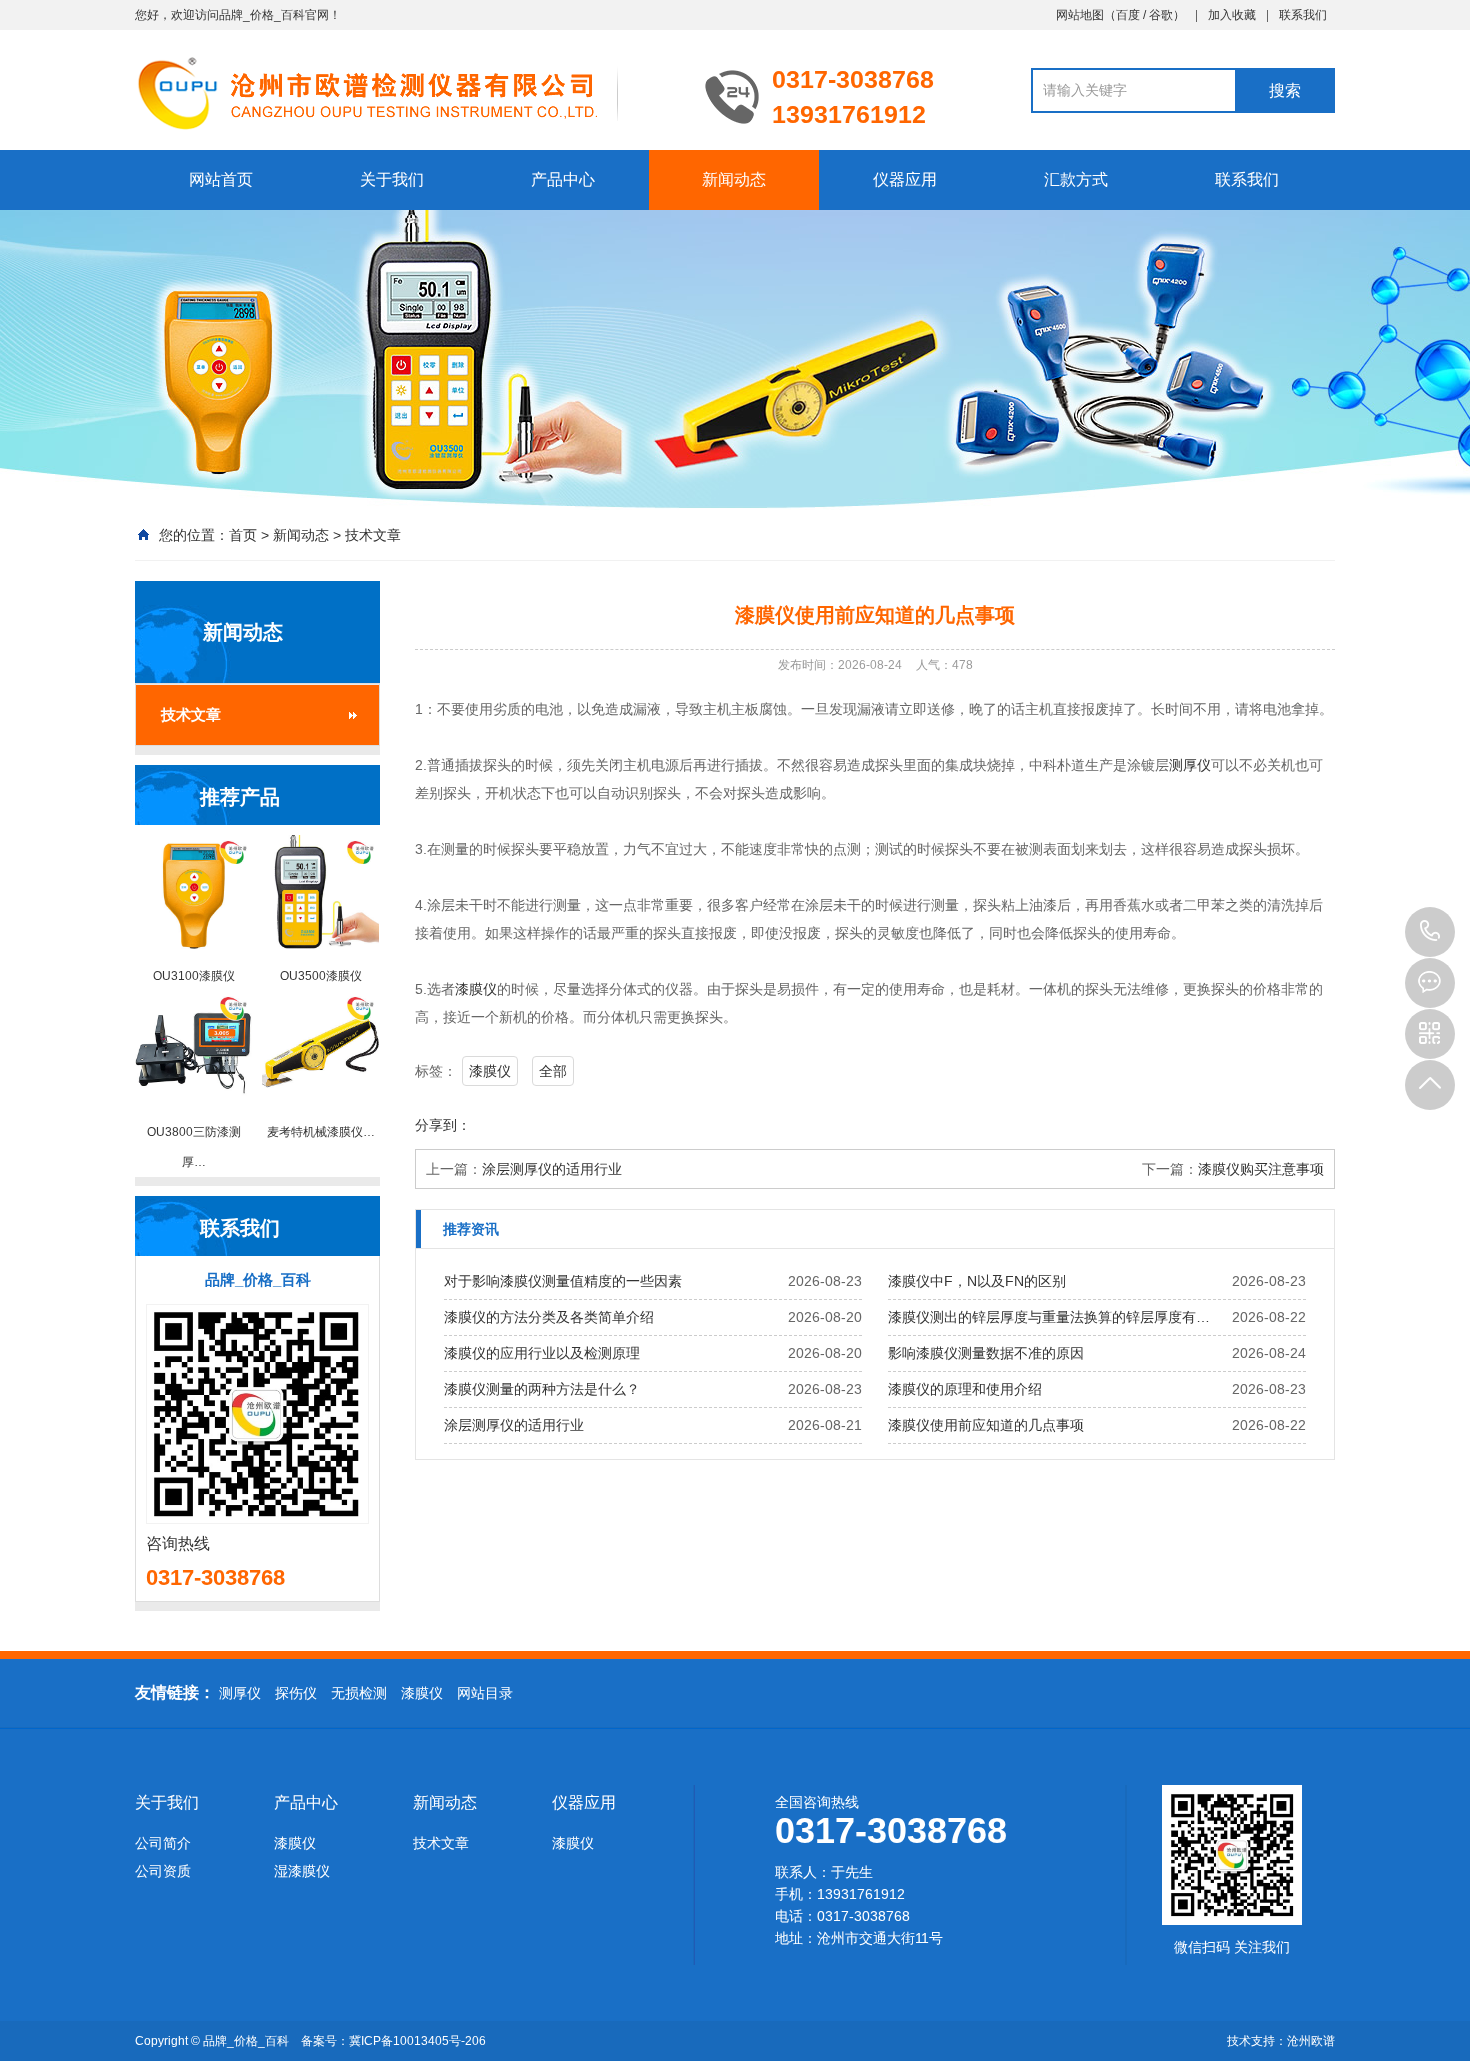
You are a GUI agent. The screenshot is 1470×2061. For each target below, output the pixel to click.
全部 (553, 1071)
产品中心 (563, 179)
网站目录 (485, 1693)
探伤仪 (296, 1693)
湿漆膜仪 (302, 1871)
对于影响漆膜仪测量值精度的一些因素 (563, 1281)
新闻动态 (734, 179)
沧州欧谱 (1311, 2041)
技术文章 (373, 535)
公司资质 (163, 1871)
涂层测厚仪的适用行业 (552, 1169)
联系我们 (1303, 15)
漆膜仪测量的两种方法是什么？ (542, 1389)
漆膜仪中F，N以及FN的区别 (977, 1281)
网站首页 (221, 179)
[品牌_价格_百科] (405, 92)
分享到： (443, 1125)
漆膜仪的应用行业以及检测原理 (542, 1353)
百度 (1128, 15)
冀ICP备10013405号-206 (417, 2041)
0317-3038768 (1430, 932)
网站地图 (1080, 15)
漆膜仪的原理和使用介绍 (965, 1389)
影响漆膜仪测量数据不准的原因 (986, 1353)
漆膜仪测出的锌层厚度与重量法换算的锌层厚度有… (1049, 1317)
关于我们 (392, 179)
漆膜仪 (476, 989)
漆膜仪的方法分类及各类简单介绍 (549, 1317)
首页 (243, 535)
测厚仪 (1190, 765)
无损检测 (359, 1693)
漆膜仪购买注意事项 (1261, 1169)
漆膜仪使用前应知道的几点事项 (986, 1425)
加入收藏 (1232, 15)
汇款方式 (1076, 179)
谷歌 (1161, 15)
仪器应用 (905, 179)
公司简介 (163, 1843)
